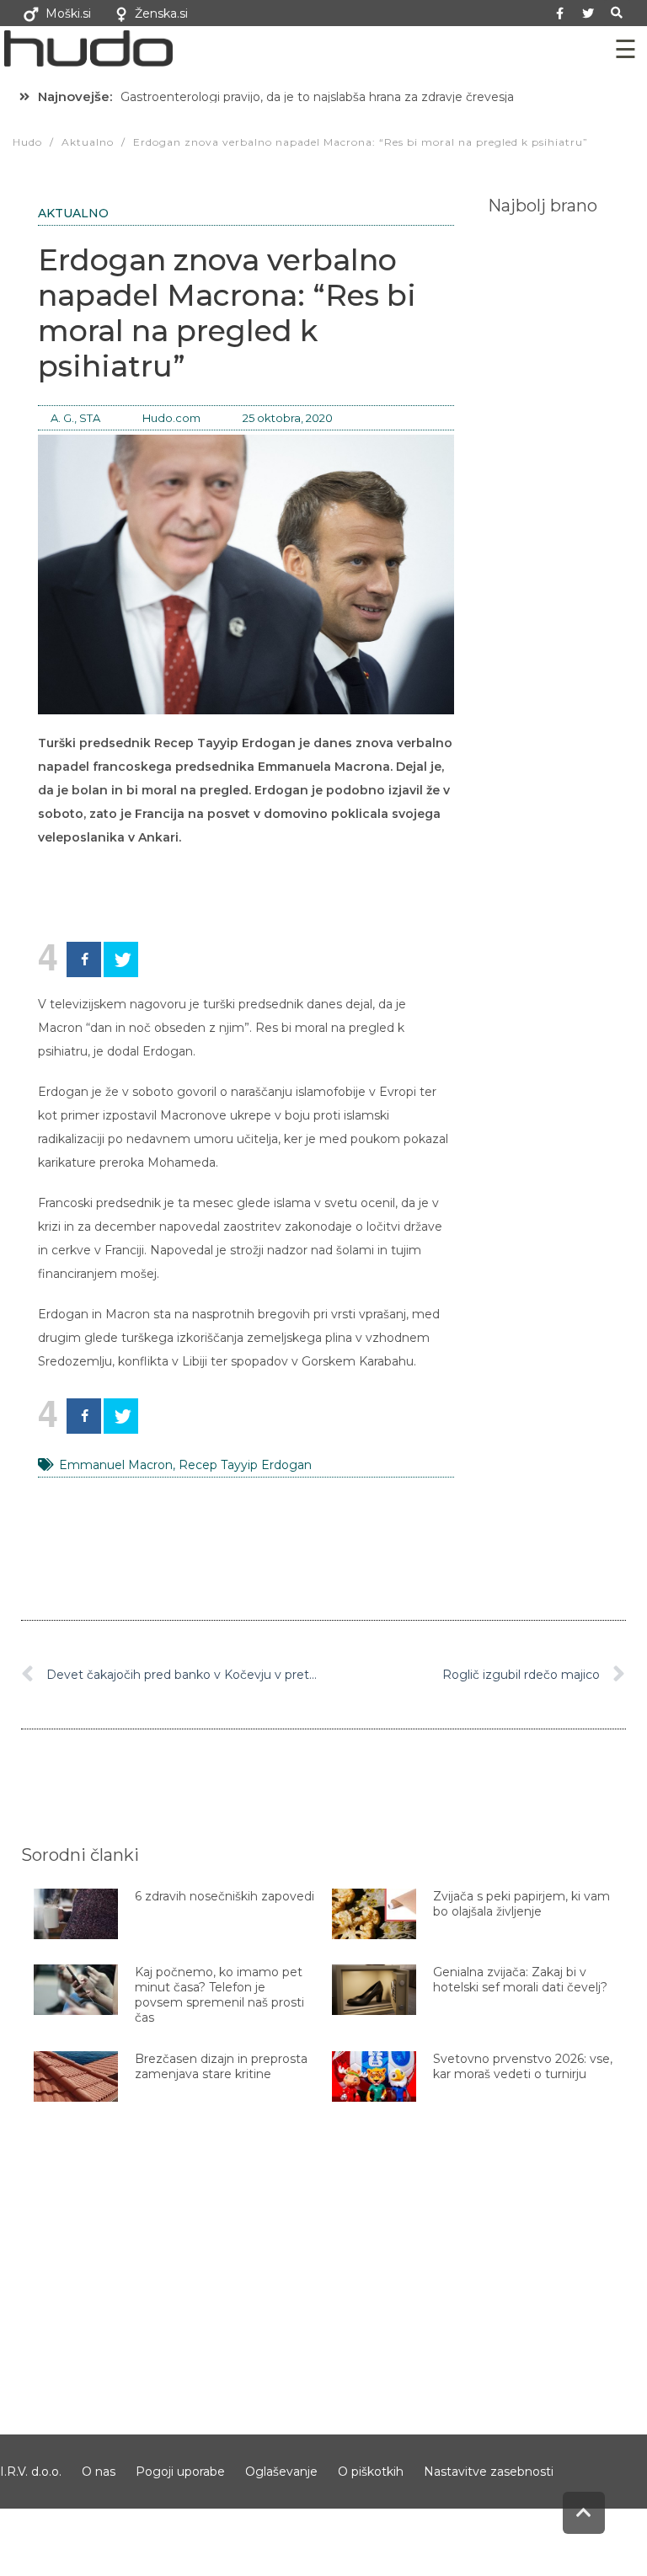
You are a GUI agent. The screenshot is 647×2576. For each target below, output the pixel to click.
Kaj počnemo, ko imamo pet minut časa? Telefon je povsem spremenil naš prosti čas (219, 1995)
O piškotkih (371, 2472)
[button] (617, 13)
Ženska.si (161, 13)
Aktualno (73, 213)
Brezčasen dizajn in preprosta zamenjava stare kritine (221, 2066)
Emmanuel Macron (116, 1465)
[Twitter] (588, 13)
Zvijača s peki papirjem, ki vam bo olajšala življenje (521, 1904)
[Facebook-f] (560, 13)
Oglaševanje (281, 2472)
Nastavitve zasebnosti (489, 2472)
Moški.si (68, 13)
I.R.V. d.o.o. (31, 2472)
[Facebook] (84, 959)
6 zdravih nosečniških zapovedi (225, 1896)
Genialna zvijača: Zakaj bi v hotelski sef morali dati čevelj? (520, 1980)
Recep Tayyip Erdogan (245, 1465)
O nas (99, 2472)
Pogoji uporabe (180, 2472)
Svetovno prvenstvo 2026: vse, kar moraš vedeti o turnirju (523, 2066)
